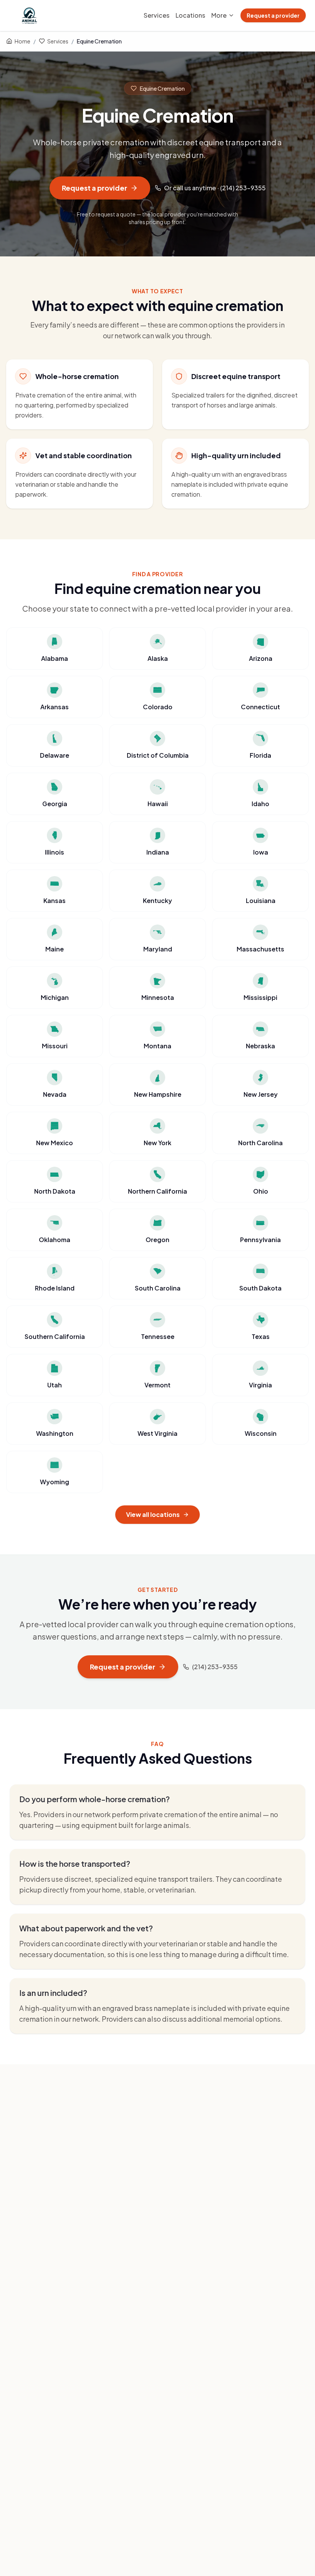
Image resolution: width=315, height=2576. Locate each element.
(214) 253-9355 (215, 1667)
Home (22, 41)
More (219, 15)
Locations (190, 15)
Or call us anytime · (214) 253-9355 (215, 188)
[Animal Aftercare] (31, 15)
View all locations (153, 1514)
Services (157, 15)
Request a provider (273, 15)
